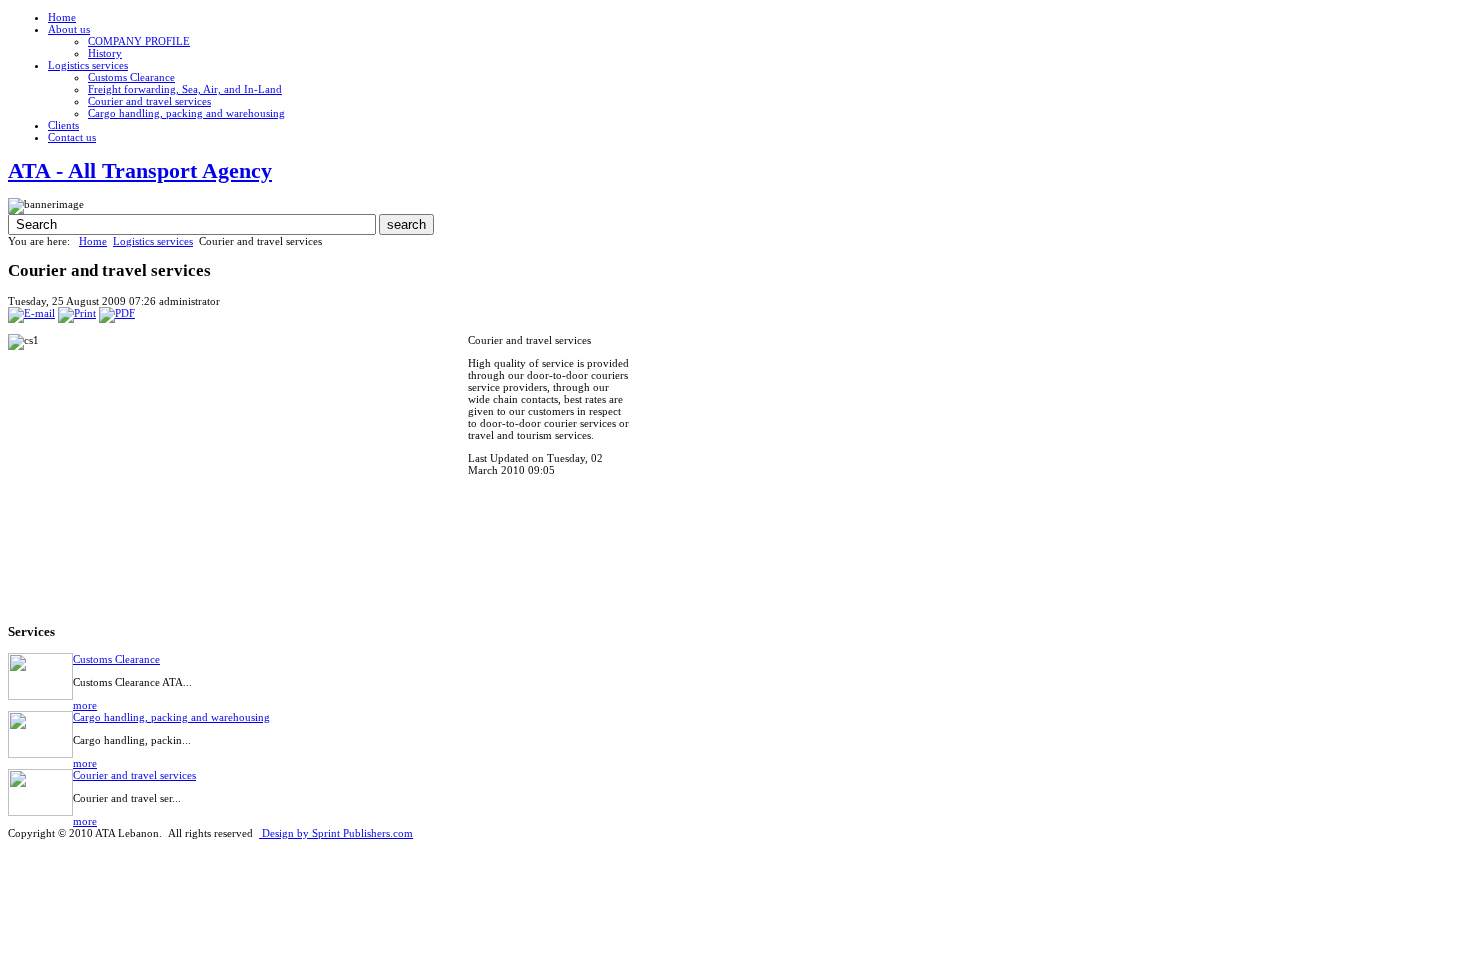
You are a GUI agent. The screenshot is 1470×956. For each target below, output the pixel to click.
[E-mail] (31, 313)
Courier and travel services (134, 775)
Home (93, 241)
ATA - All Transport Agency (140, 170)
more (85, 705)
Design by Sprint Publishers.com (336, 833)
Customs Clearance (116, 659)
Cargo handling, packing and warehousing (171, 717)
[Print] (77, 313)
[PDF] (117, 313)
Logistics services (153, 241)
